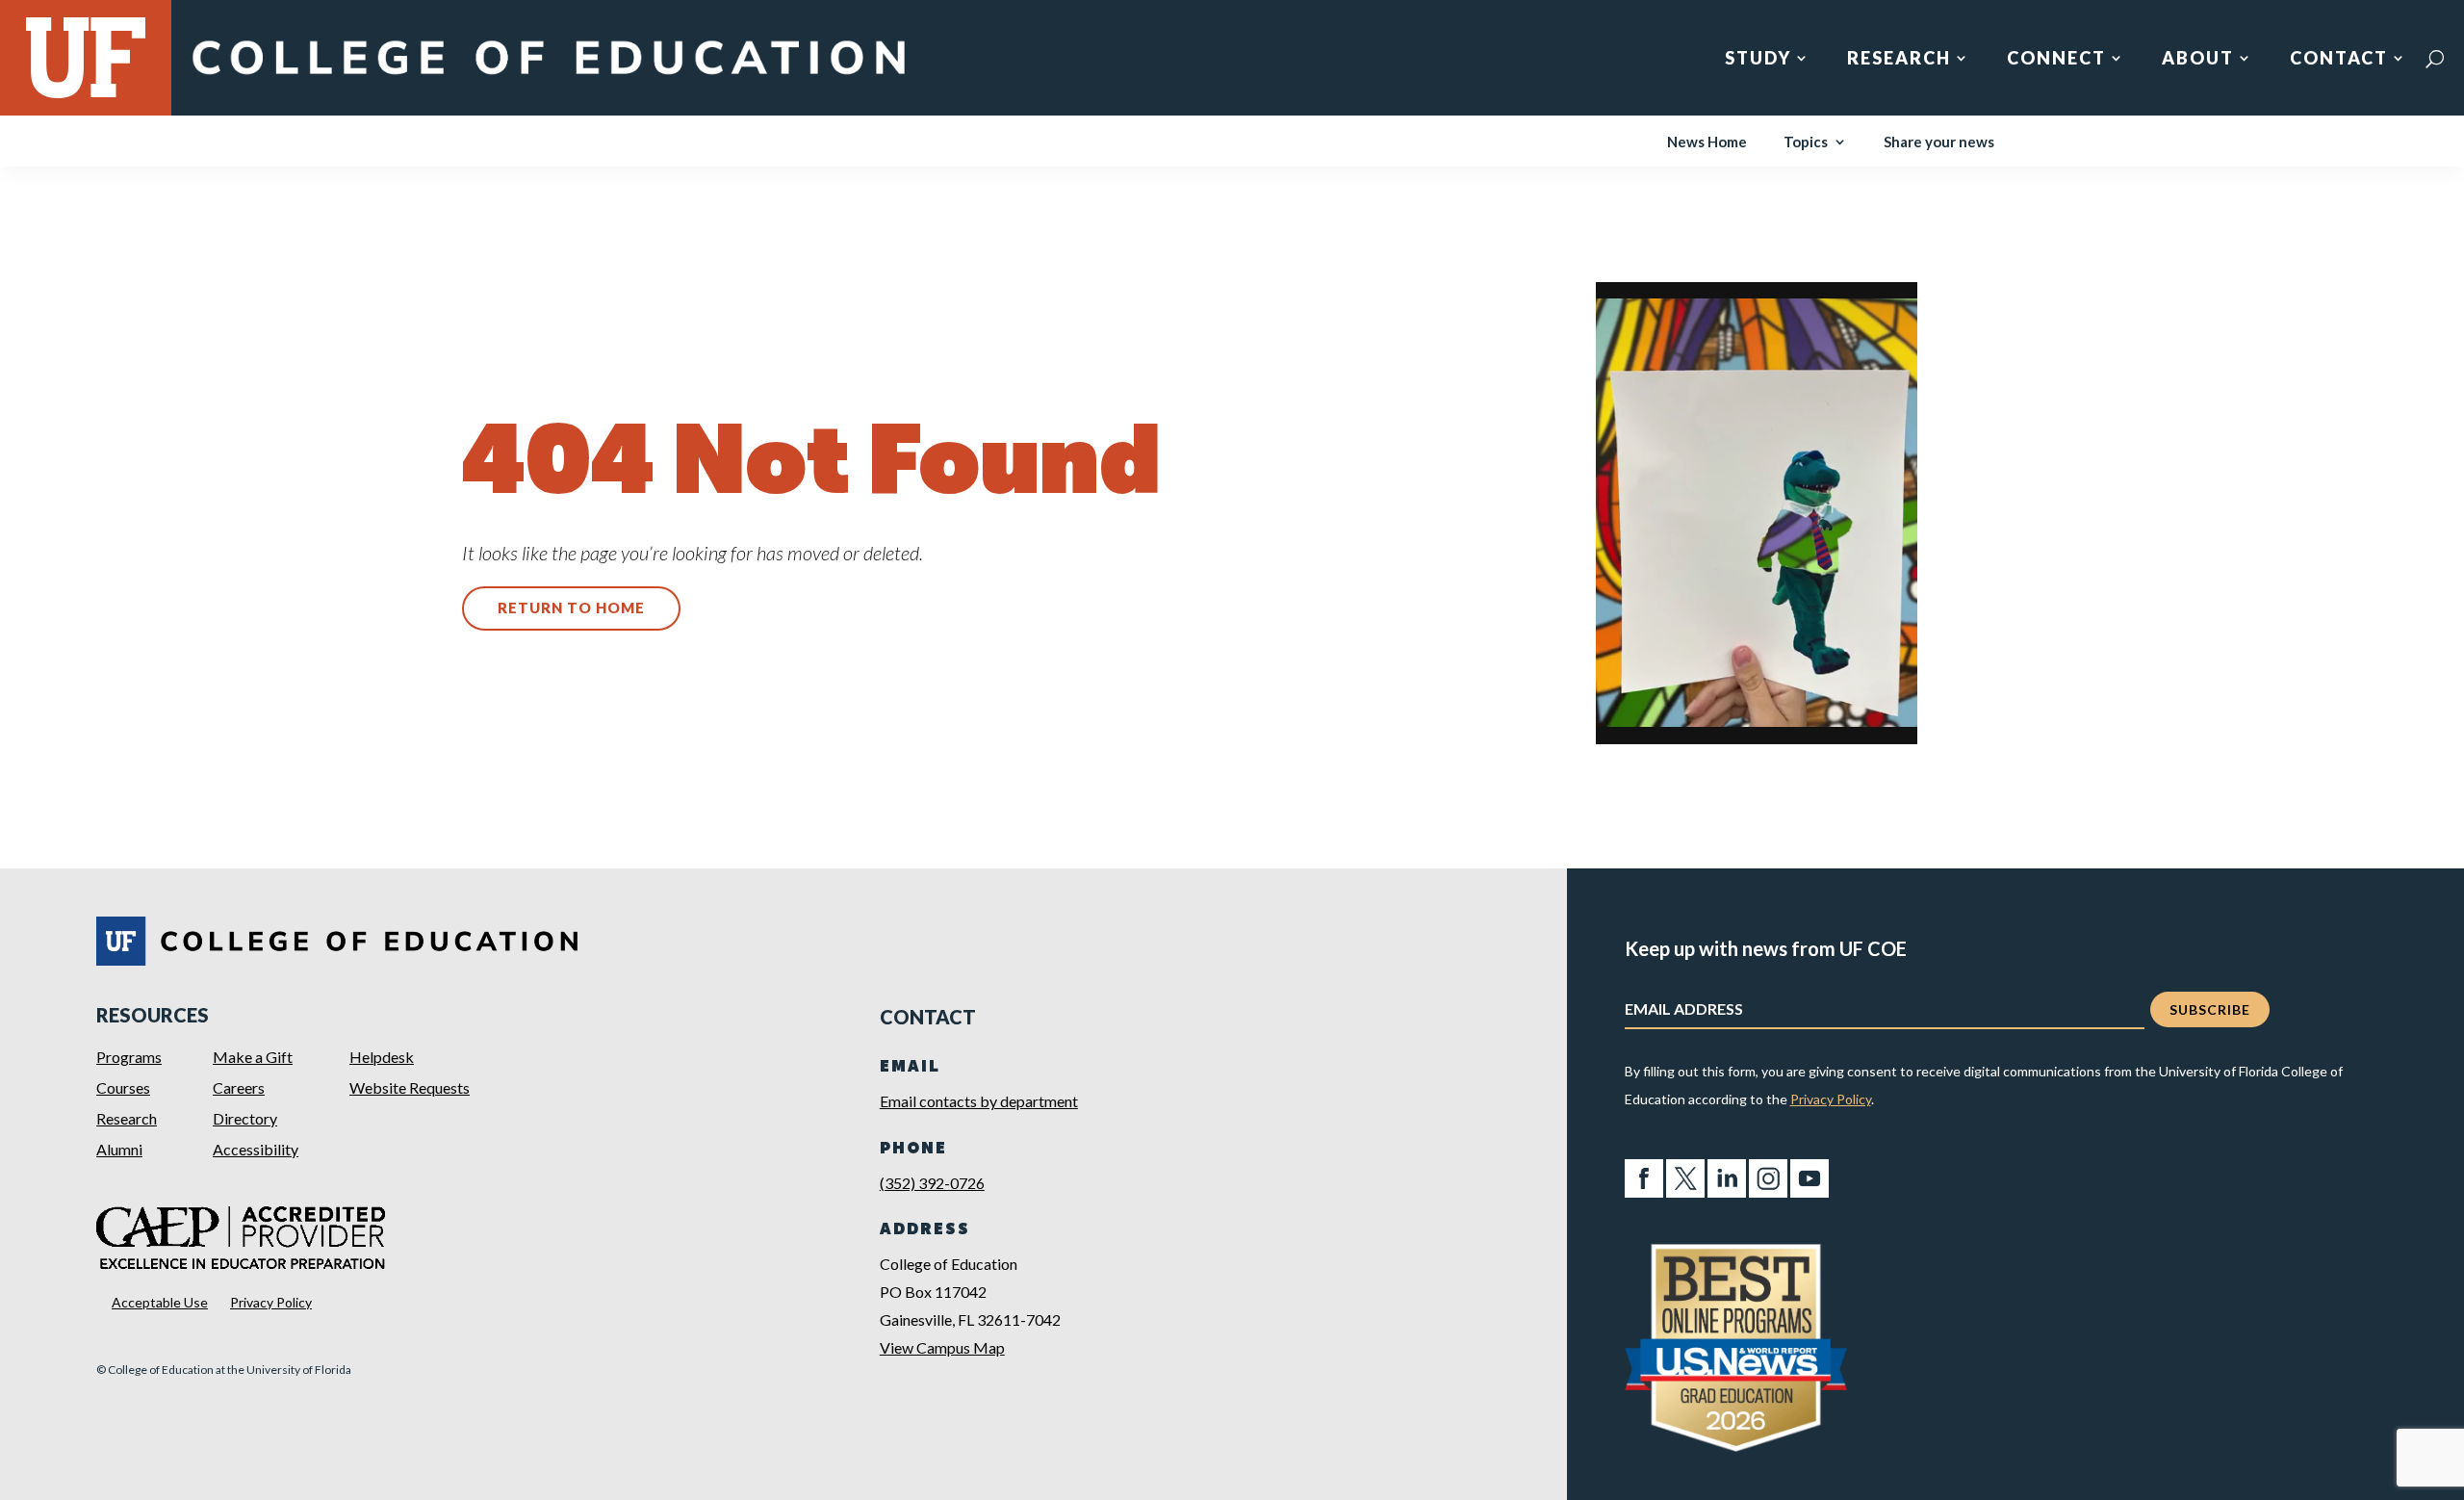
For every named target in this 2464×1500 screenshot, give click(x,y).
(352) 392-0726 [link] (932, 1183)
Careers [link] (239, 1087)
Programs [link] (129, 1057)
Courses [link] (123, 1087)
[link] (548, 79)
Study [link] (1758, 60)
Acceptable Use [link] (160, 1302)
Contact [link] (2339, 60)
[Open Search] (2435, 59)
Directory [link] (245, 1118)
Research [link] (1899, 60)
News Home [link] (1707, 142)
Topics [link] (1806, 142)
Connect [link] (2056, 60)
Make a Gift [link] (253, 1057)
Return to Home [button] (571, 608)
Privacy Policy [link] (271, 1302)
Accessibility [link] (256, 1149)
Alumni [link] (119, 1149)
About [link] (2198, 60)
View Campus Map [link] (942, 1347)
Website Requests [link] (410, 1087)
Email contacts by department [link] (979, 1101)
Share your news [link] (1939, 142)
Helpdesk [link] (382, 1057)
